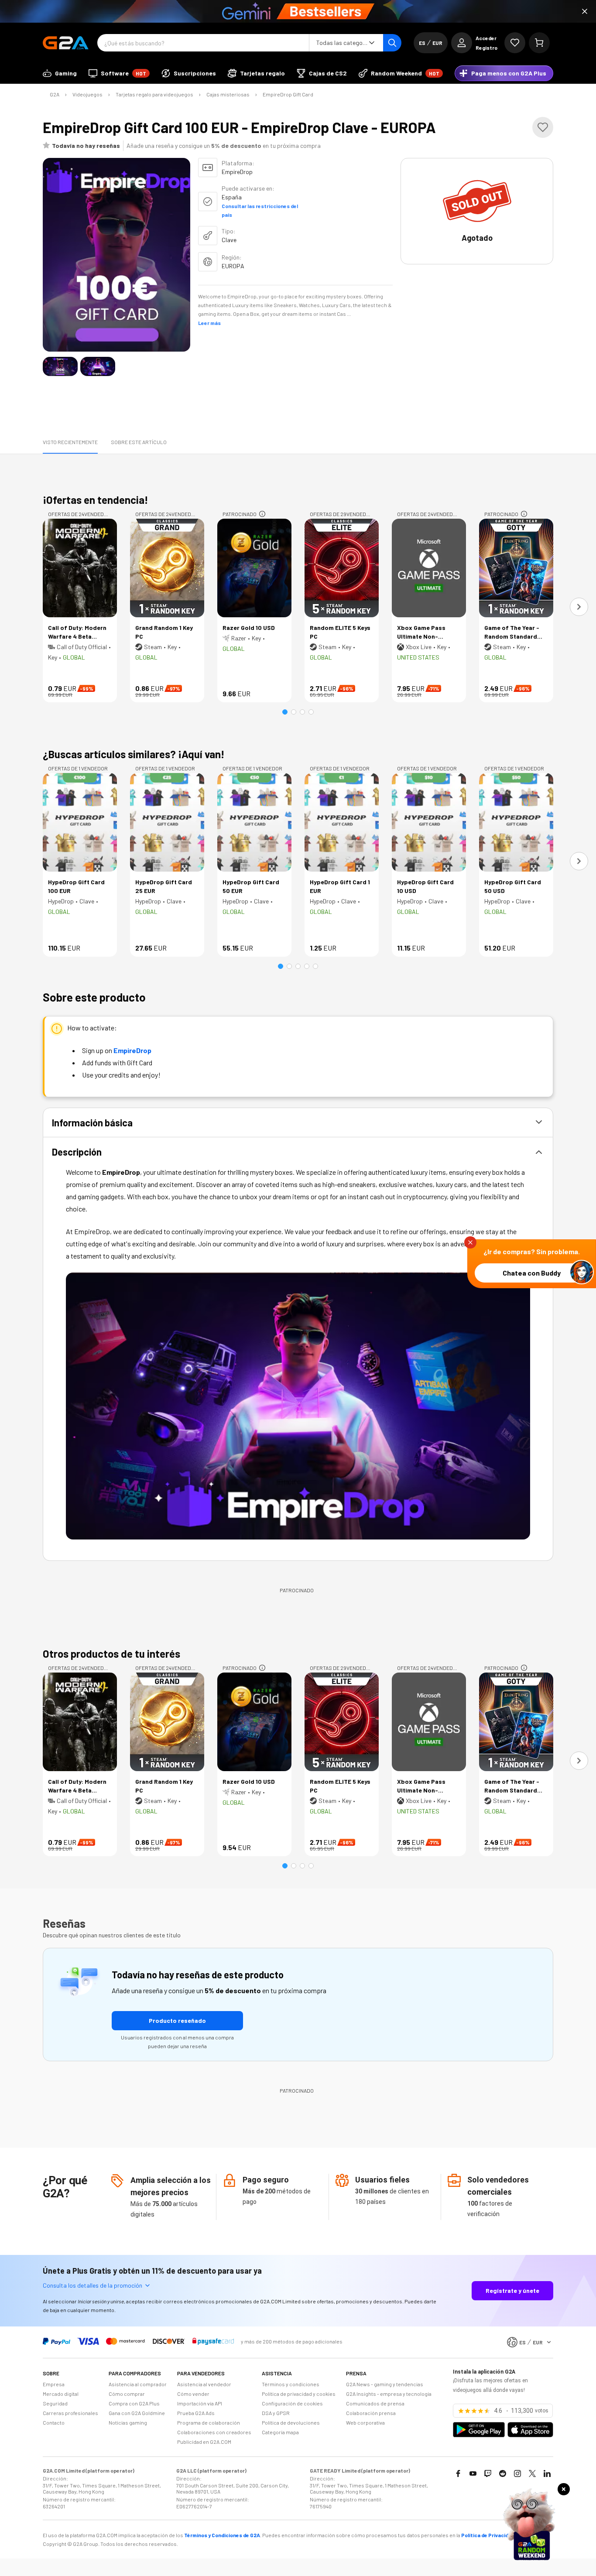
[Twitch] (488, 2473)
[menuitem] (60, 73)
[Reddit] (503, 2473)
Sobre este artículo (139, 442)
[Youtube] (473, 2473)
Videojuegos (87, 94)
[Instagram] (517, 2473)
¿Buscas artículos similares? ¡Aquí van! (134, 754)
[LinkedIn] (547, 2473)
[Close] (585, 11)
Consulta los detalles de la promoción (92, 2285)
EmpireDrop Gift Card (288, 94)
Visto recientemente (70, 442)
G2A (55, 94)
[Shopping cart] (539, 43)
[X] (532, 2473)
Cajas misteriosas (228, 94)
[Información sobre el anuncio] (262, 514)
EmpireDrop (132, 1050)
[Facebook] (458, 2473)
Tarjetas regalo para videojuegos (154, 94)
